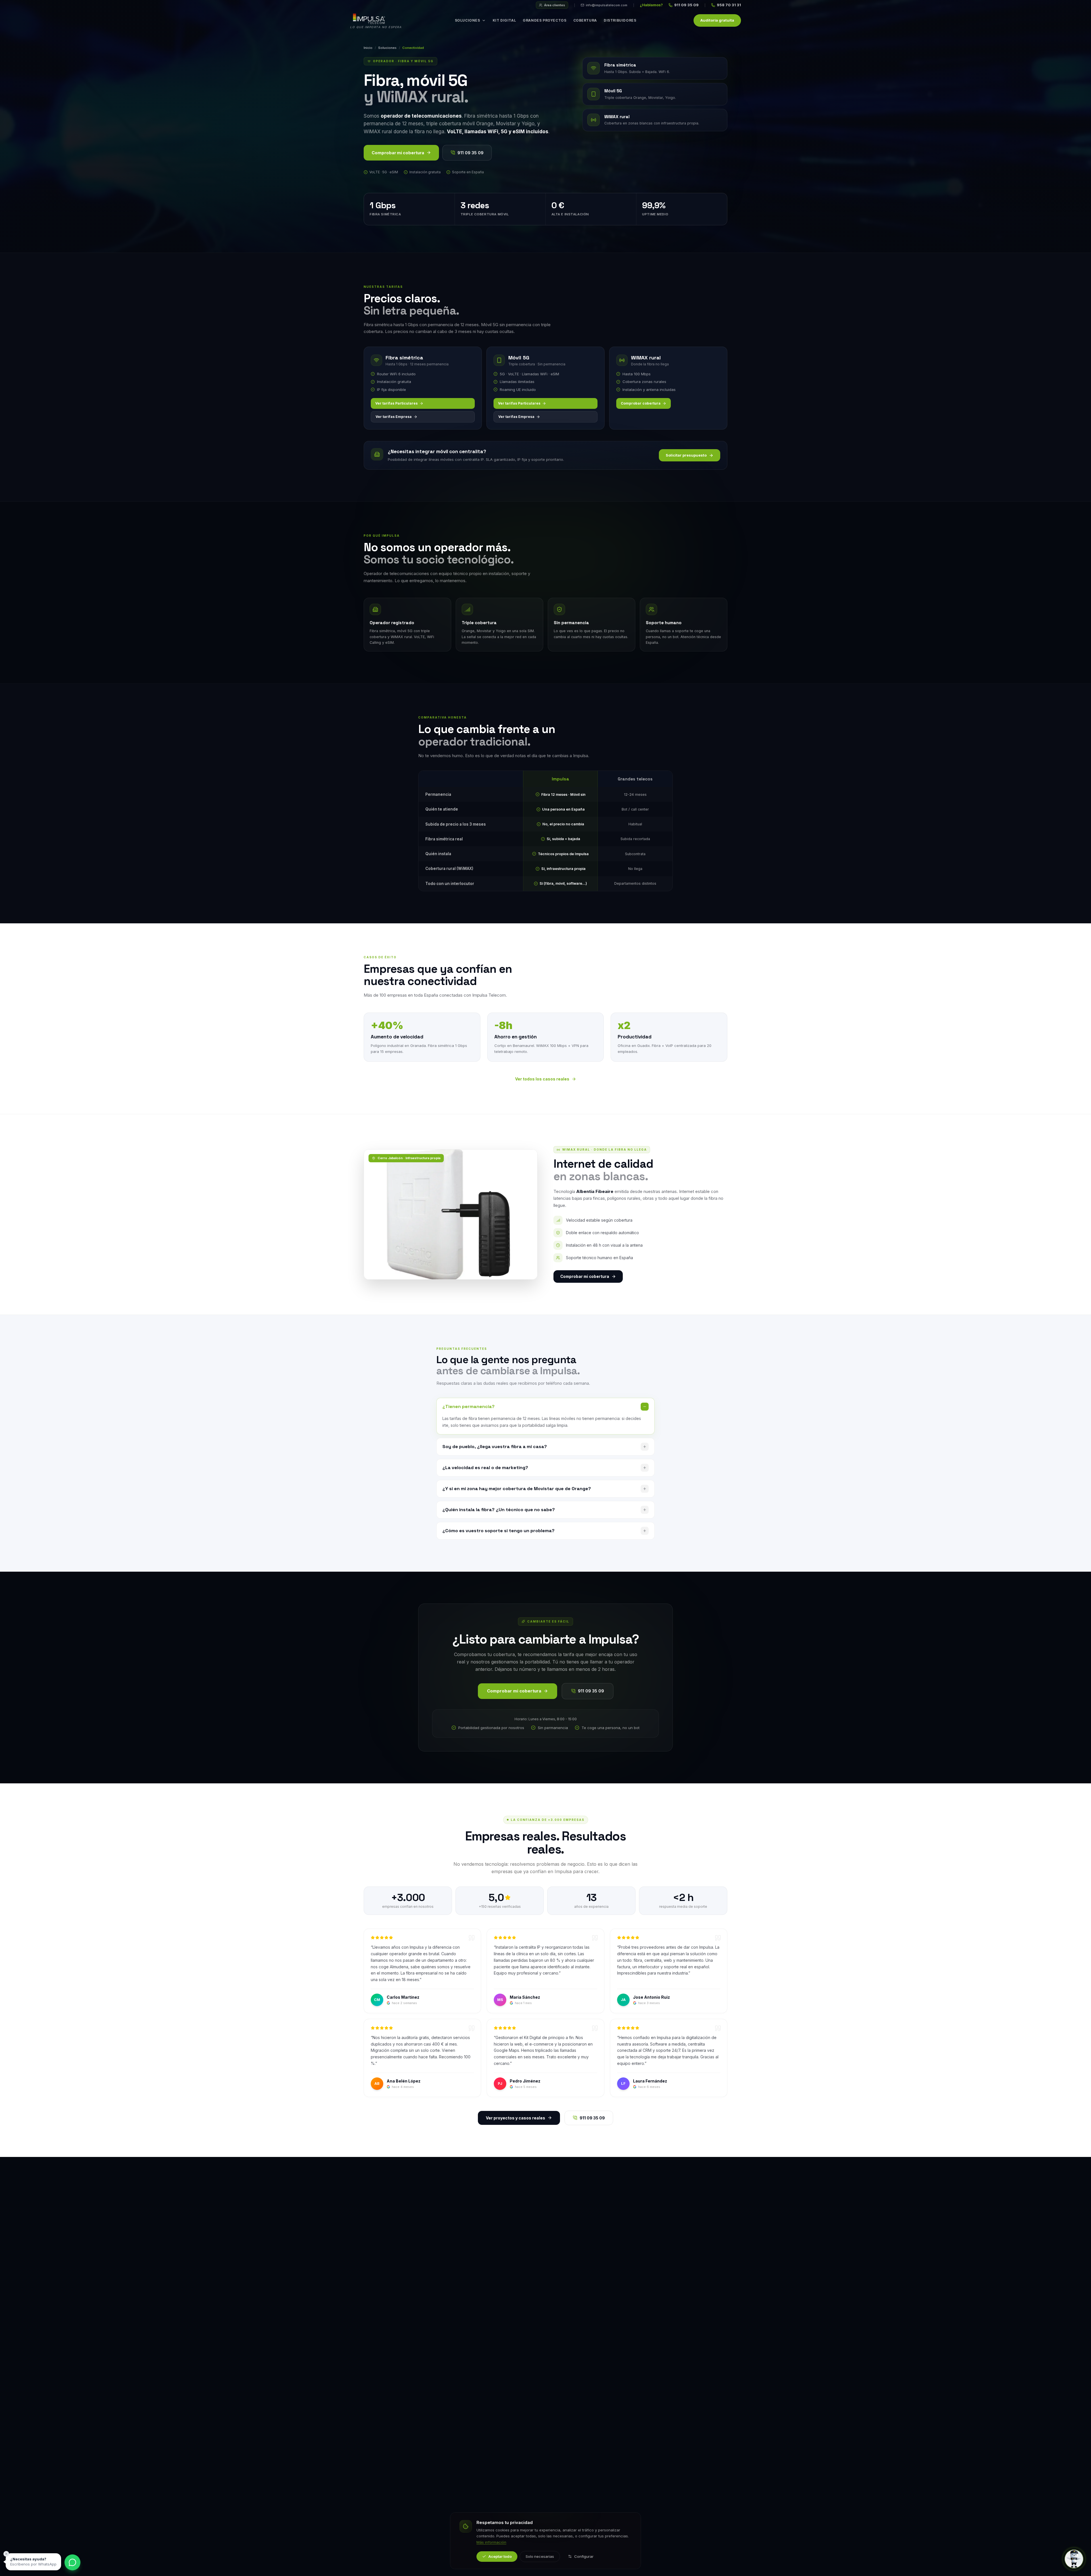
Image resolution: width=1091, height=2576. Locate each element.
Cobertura (585, 20)
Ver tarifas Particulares (396, 403)
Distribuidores (620, 20)
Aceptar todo (500, 2556)
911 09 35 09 (686, 5)
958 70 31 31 (729, 5)
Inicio (368, 48)
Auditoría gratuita (717, 20)
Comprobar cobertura (641, 403)
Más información (491, 2542)
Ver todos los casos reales (542, 1079)
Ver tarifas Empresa (394, 417)
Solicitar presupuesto (686, 455)
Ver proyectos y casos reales (516, 2118)
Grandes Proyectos (545, 20)
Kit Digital (504, 20)
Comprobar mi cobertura (398, 153)
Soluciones (468, 20)
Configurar (584, 2556)
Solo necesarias (540, 2556)
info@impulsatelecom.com (607, 5)
